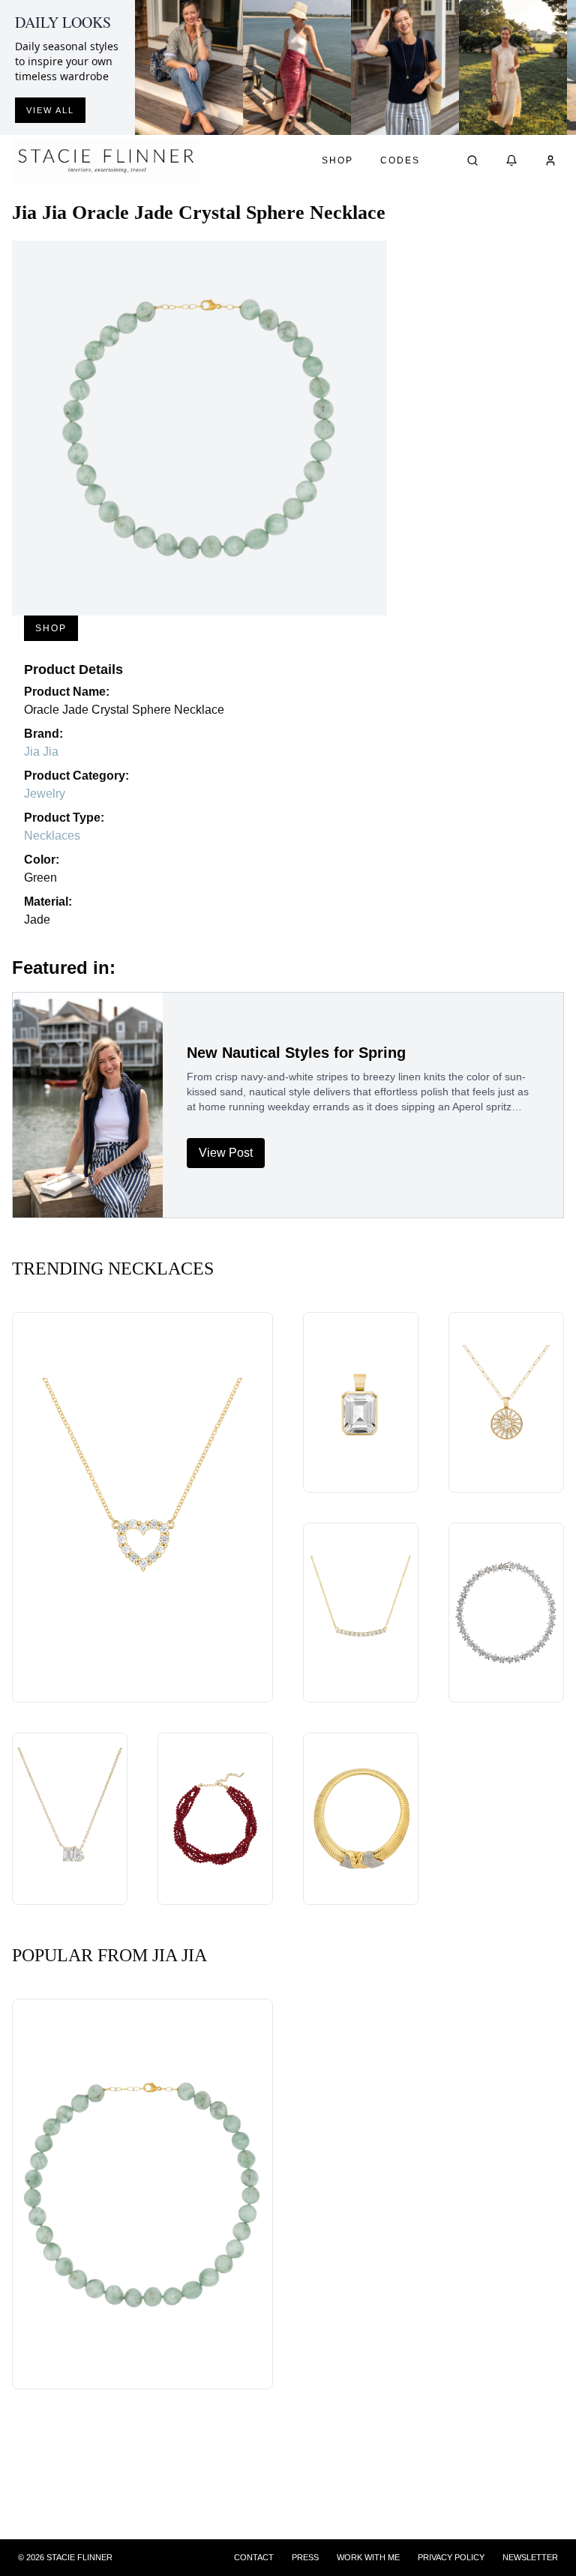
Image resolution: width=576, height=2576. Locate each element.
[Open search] (472, 160)
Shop (337, 160)
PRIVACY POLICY (451, 2557)
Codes (400, 160)
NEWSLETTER (530, 2557)
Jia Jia (41, 752)
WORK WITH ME (368, 2557)
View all (50, 110)
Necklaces (52, 836)
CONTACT (254, 2557)
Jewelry (45, 794)
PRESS (305, 2557)
